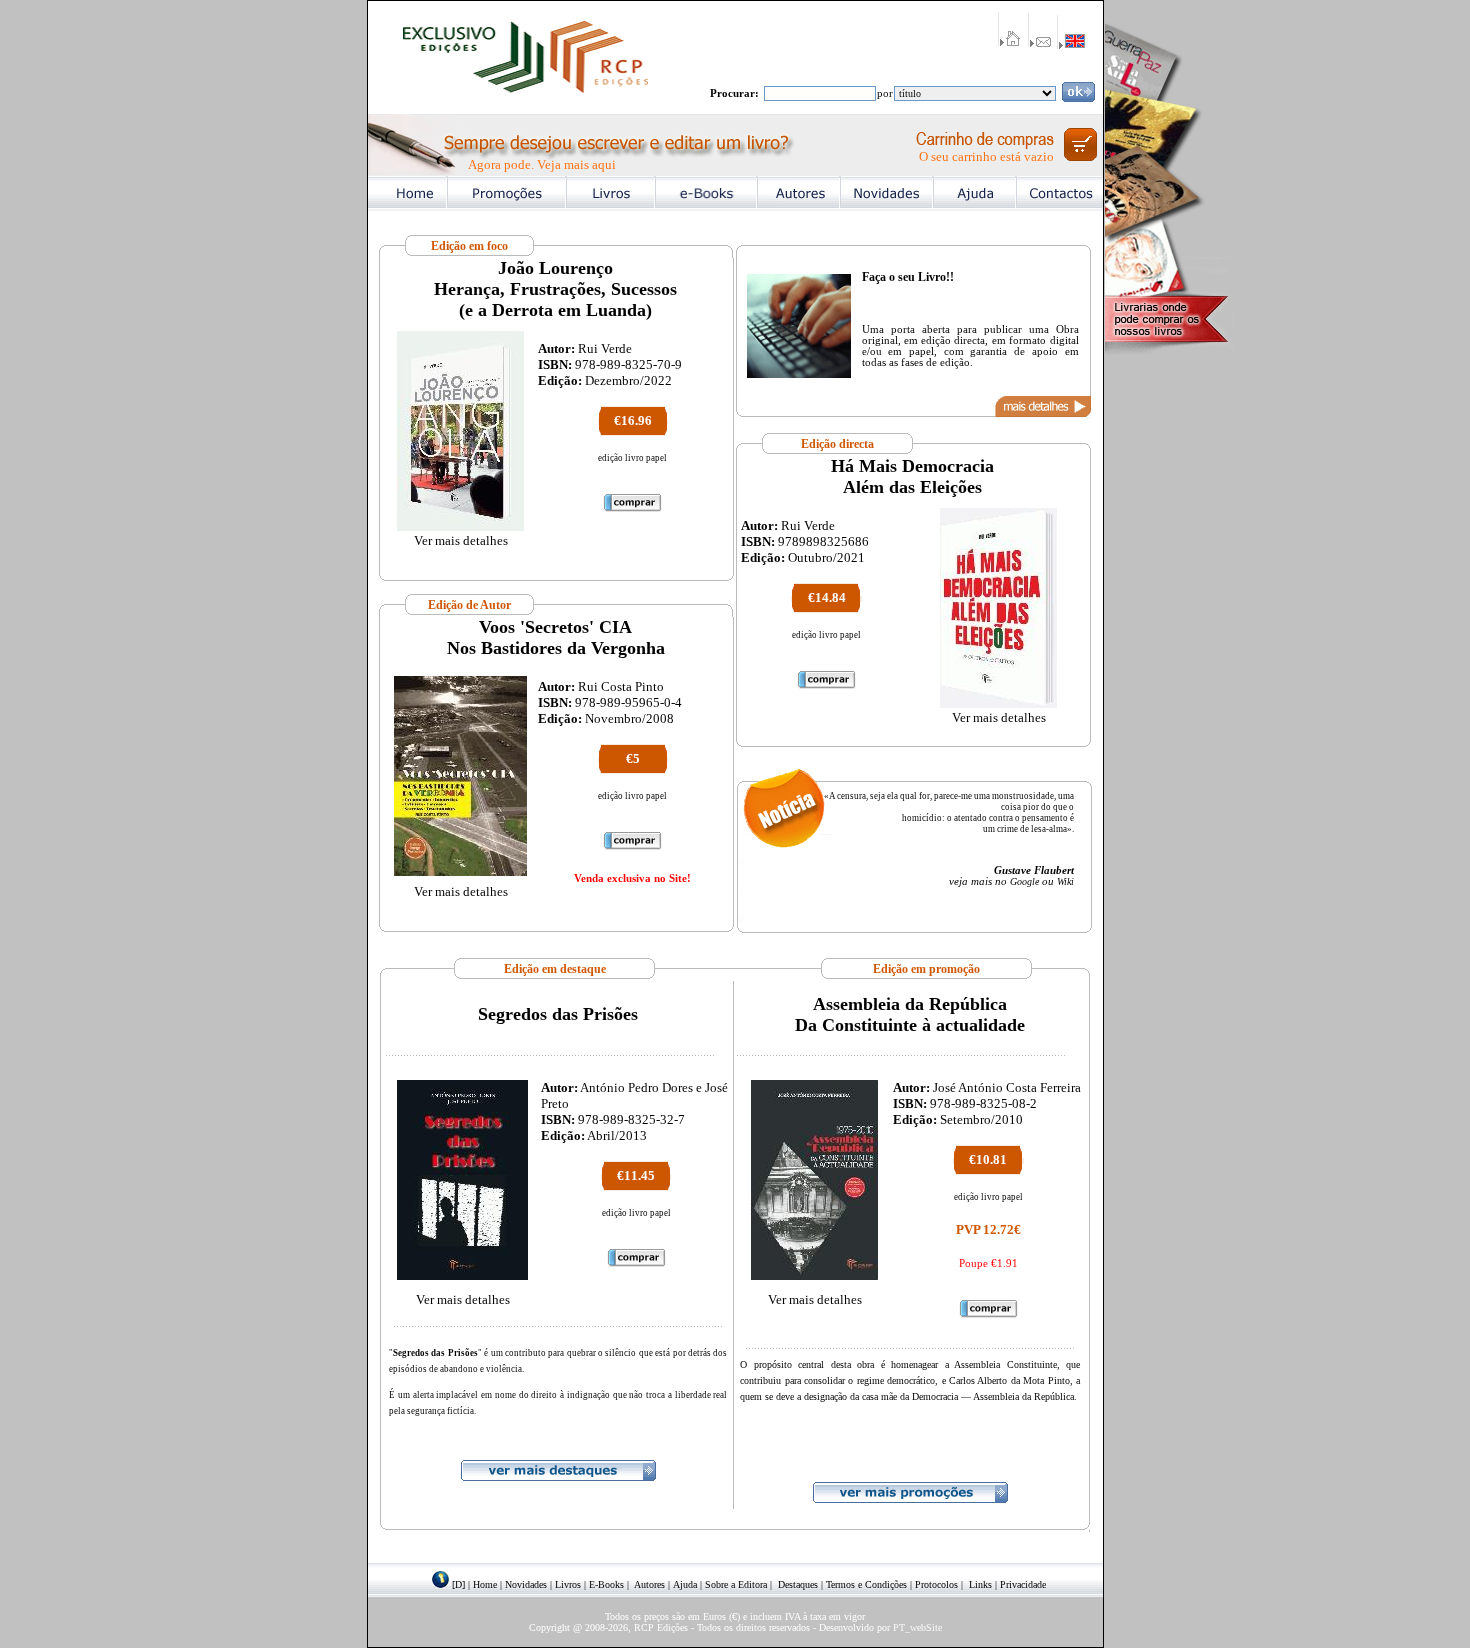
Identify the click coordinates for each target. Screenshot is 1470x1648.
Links (980, 1584)
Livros (568, 1584)
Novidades (526, 1584)
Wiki (1065, 881)
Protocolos (936, 1584)
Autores (649, 1584)
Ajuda (685, 1584)
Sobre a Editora (736, 1584)
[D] (458, 1584)
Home (485, 1584)
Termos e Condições (866, 1584)
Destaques (798, 1584)
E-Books (606, 1584)
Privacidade (1023, 1584)
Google (1024, 881)
